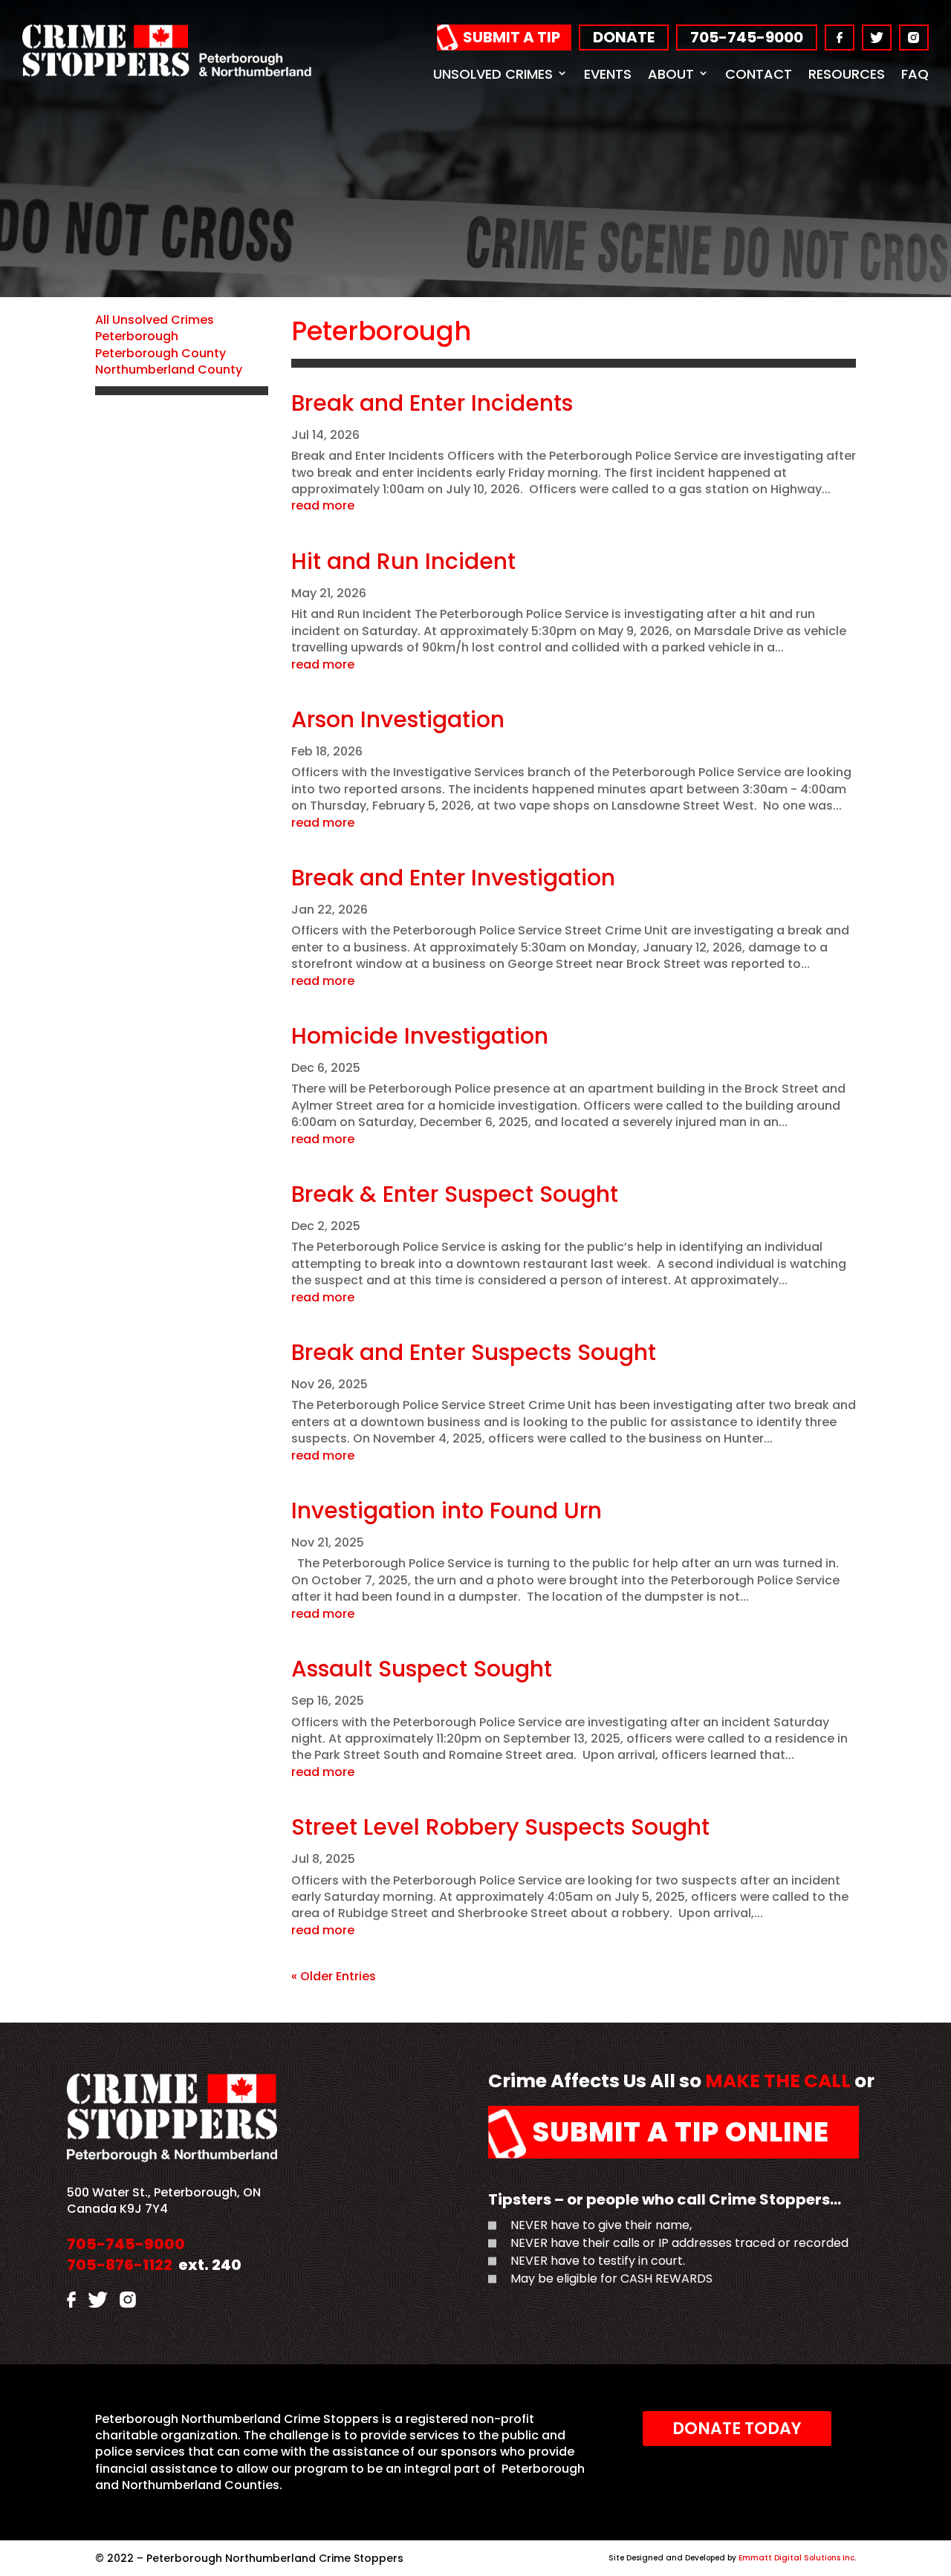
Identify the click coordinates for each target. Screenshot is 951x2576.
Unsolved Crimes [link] (493, 74)
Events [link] (608, 74)
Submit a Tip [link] (512, 37)
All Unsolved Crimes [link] (155, 320)
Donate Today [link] (737, 2429)
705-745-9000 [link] (747, 37)
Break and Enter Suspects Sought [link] (474, 1352)
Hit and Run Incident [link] (403, 561)
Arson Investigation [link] (398, 719)
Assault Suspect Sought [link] (422, 1669)
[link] (167, 72)
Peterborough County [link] (160, 353)
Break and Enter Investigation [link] (453, 878)
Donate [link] (624, 37)
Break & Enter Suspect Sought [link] (455, 1194)
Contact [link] (759, 74)
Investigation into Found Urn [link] (447, 1510)
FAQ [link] (915, 74)
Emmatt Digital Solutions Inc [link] (796, 2558)
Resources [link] (847, 74)
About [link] (671, 74)
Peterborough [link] (137, 336)
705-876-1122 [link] (120, 2265)
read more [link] (323, 506)
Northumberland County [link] (169, 370)
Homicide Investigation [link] (420, 1036)
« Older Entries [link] (334, 1976)
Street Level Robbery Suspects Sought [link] (500, 1827)
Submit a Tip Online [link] (681, 2132)
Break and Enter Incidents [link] (432, 403)
